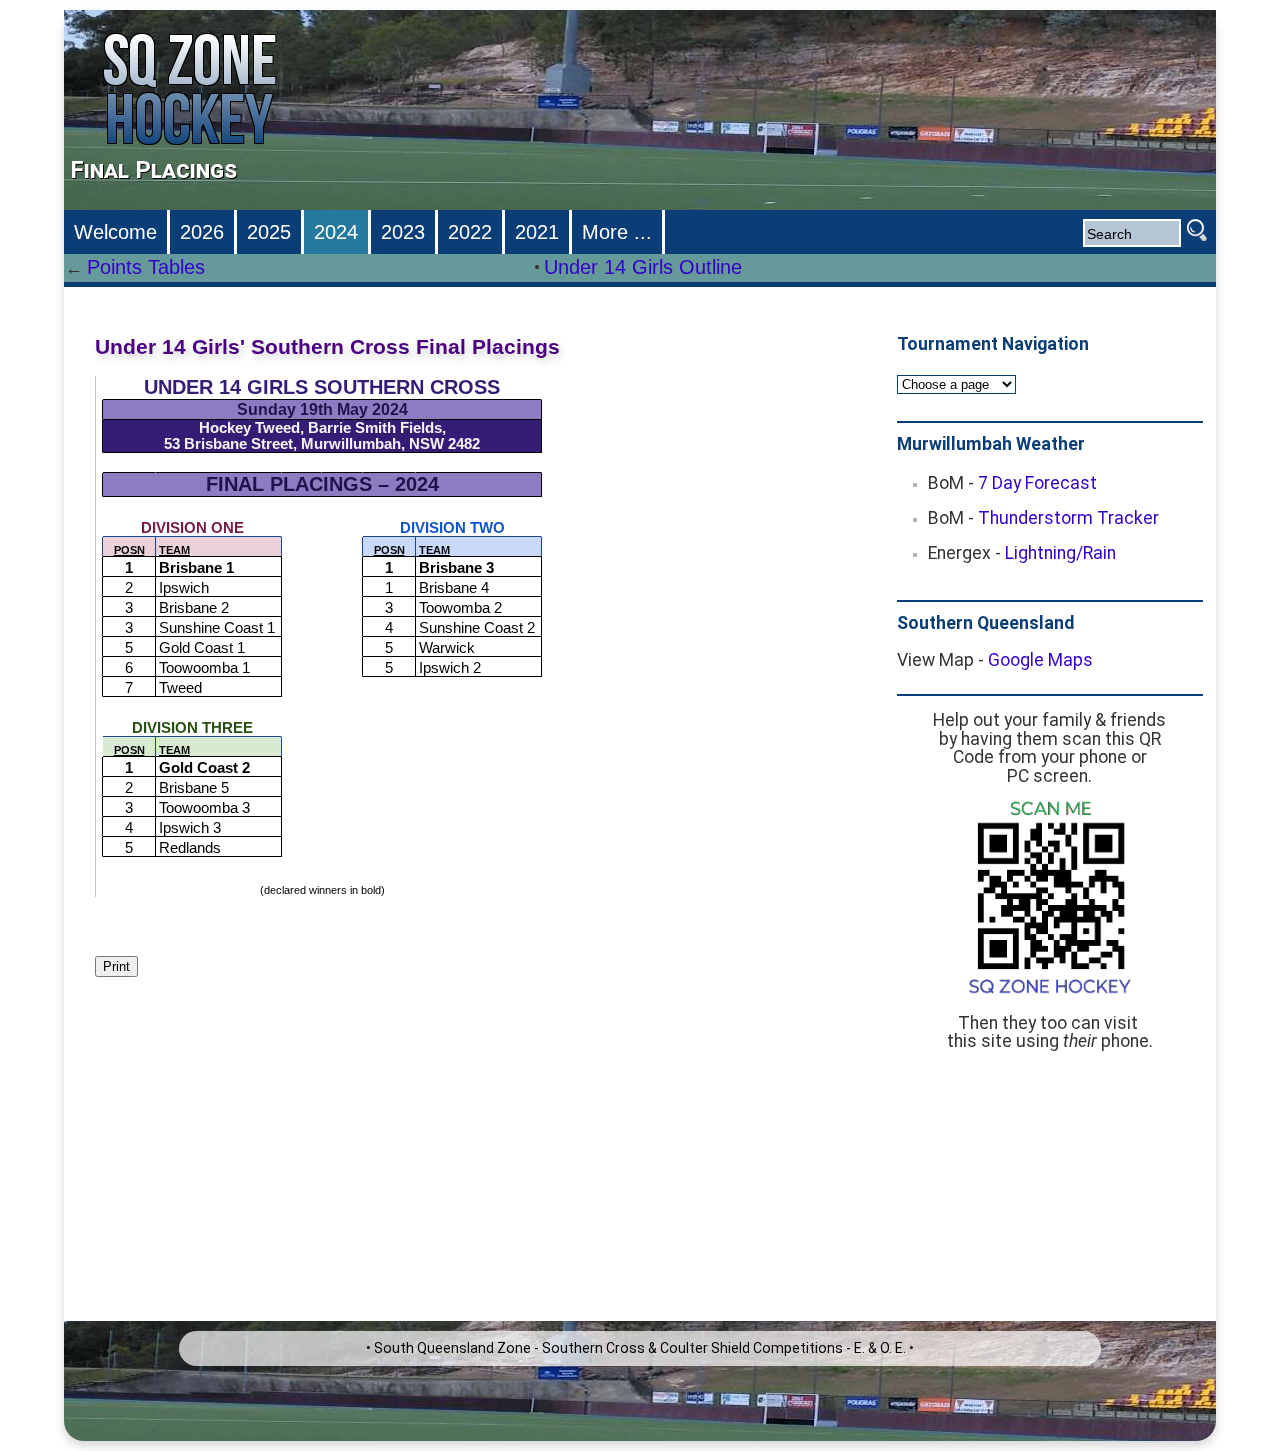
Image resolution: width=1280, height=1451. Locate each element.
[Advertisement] (1054, 1196)
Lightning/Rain (1060, 553)
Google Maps (1040, 660)
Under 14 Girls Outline (643, 267)
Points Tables (146, 267)
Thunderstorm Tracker (1068, 518)
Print (116, 966)
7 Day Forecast (1037, 483)
